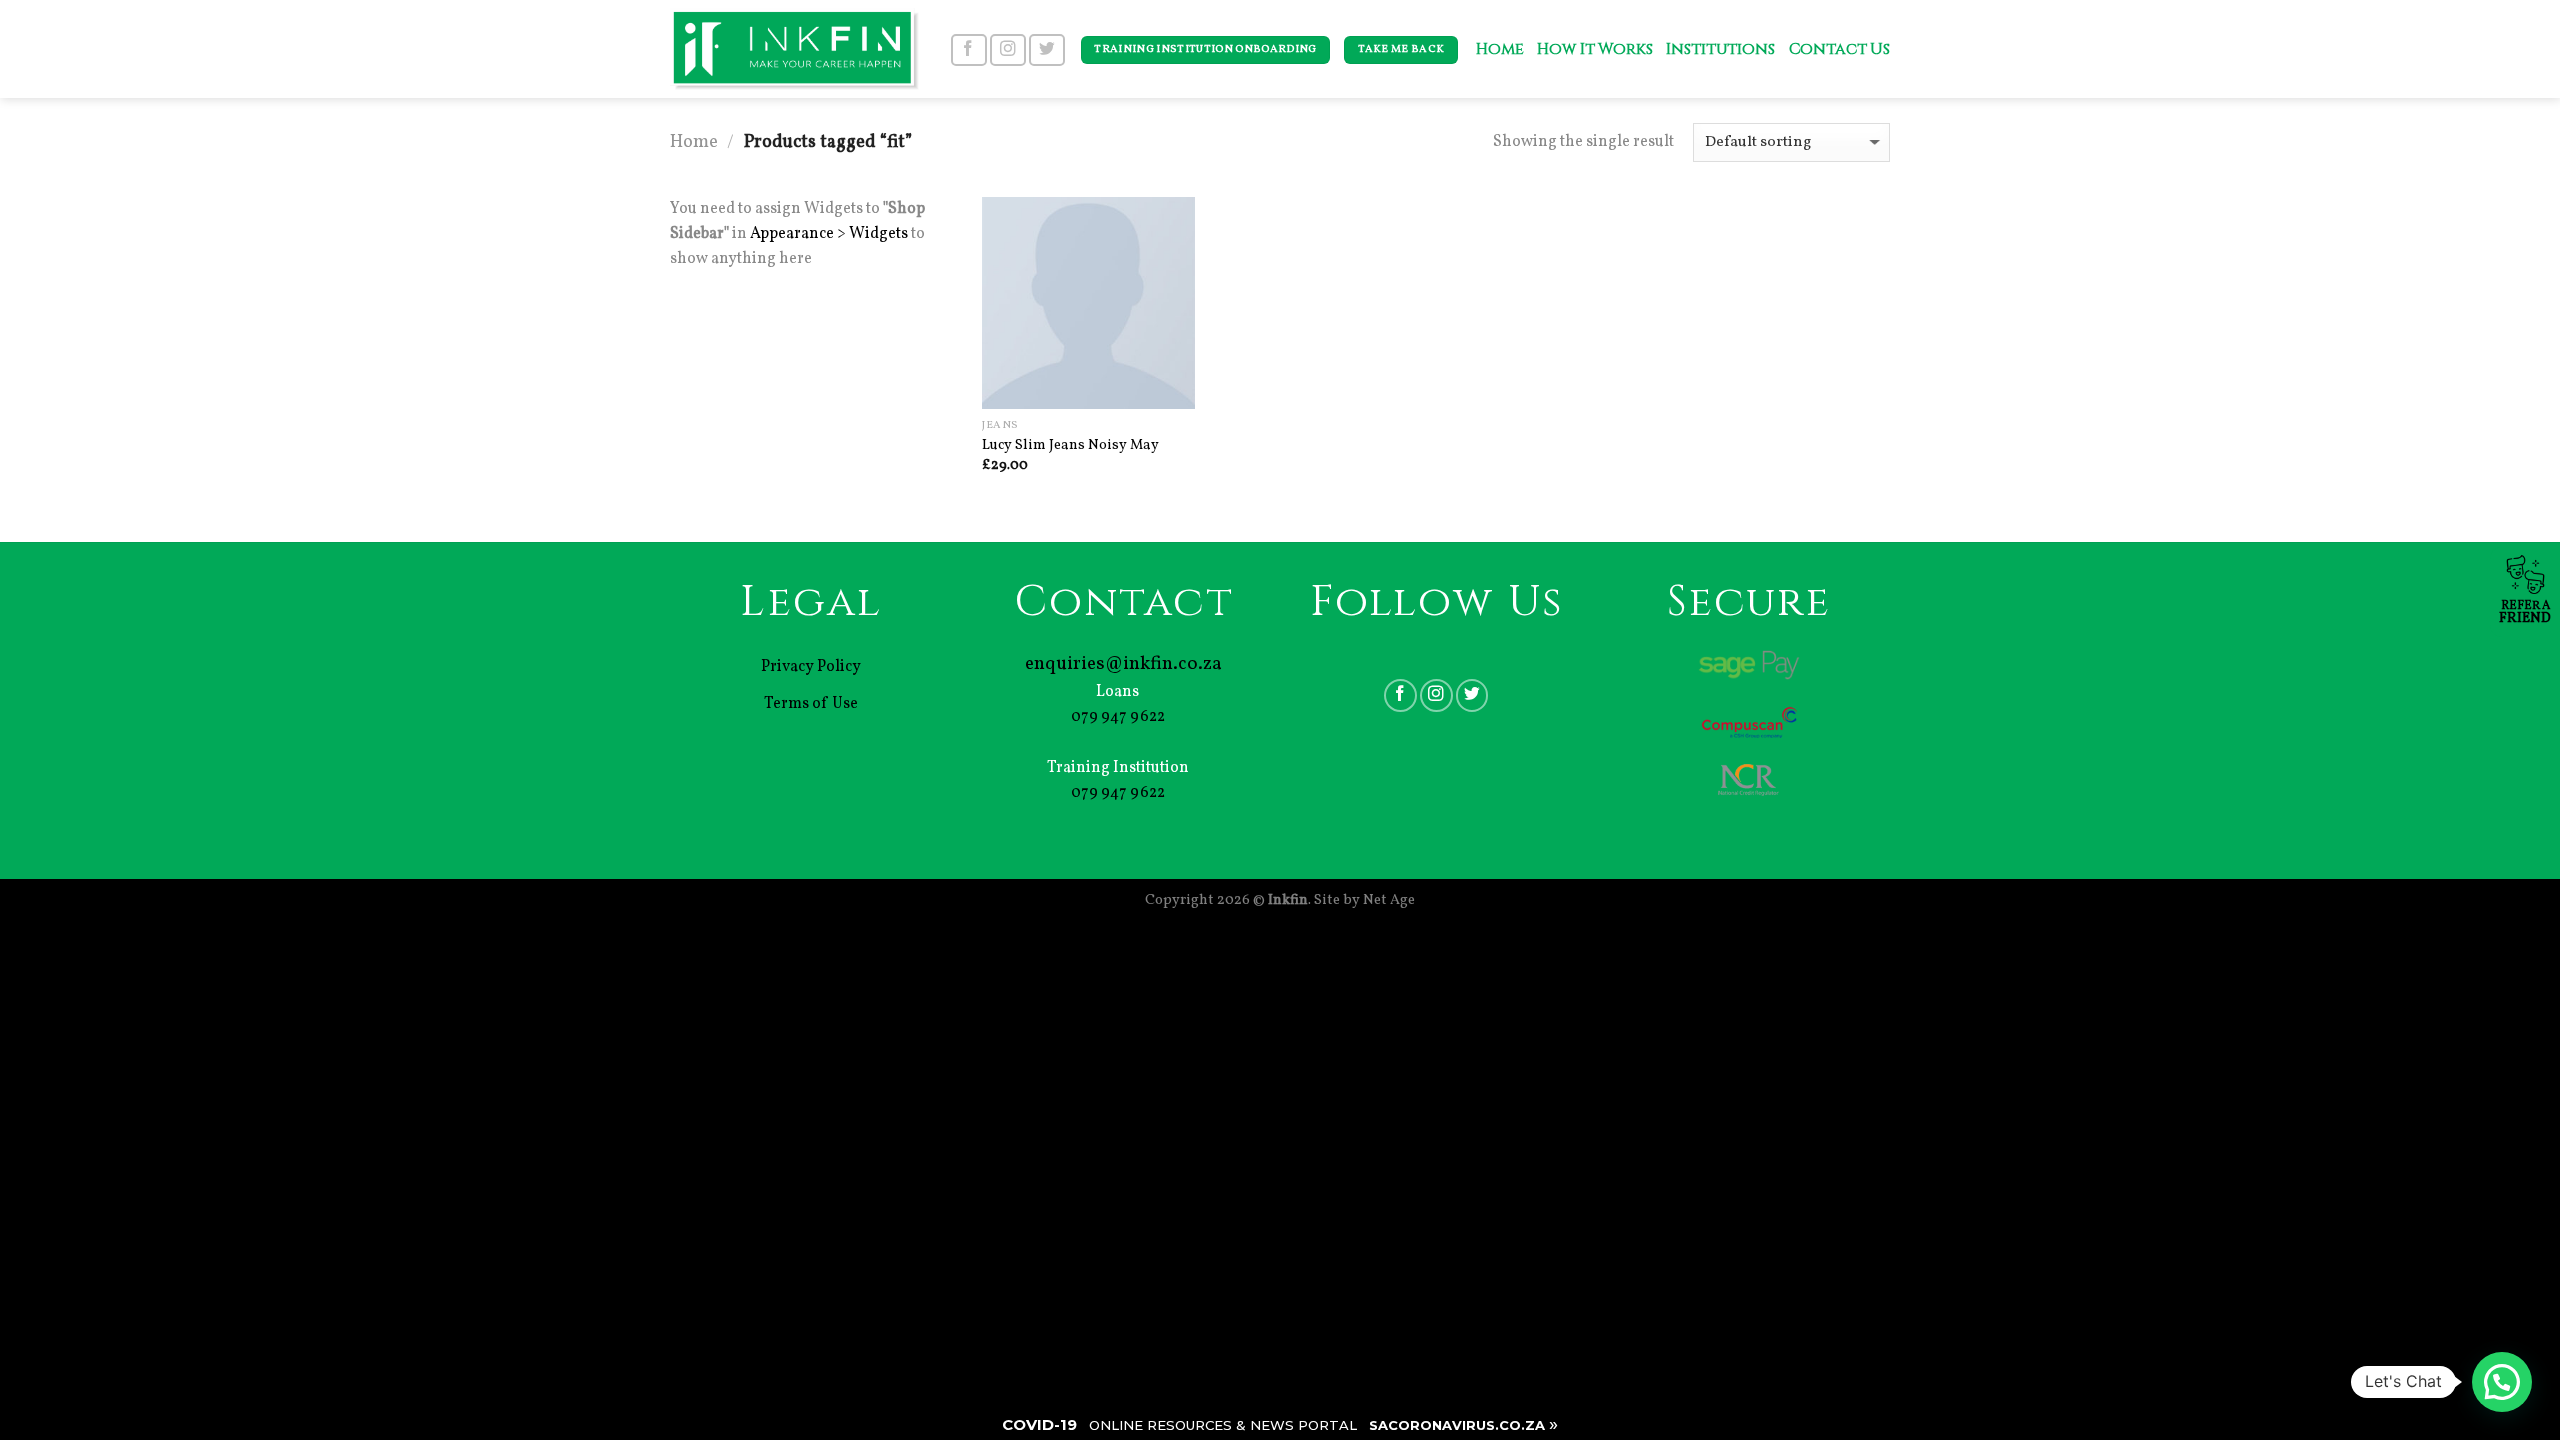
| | (1280, 1424)
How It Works (1594, 49)
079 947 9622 (1118, 717)
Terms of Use (811, 704)
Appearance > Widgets (829, 234)
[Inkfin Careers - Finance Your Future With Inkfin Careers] (794, 49)
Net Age (1389, 900)
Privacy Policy (811, 667)
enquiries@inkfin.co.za (1123, 664)
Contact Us (1839, 49)
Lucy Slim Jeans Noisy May (1070, 445)
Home (1499, 49)
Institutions (1720, 49)
